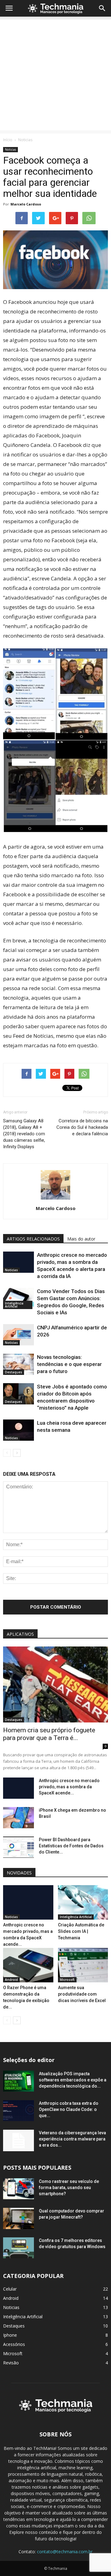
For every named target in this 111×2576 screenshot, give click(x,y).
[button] (102, 8)
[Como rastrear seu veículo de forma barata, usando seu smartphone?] (18, 2189)
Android (11, 1980)
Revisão (11, 2363)
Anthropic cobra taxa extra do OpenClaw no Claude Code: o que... (69, 2109)
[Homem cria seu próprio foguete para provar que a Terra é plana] (55, 1684)
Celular (10, 2289)
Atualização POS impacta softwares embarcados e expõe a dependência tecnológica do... (73, 2080)
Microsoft (67, 1980)
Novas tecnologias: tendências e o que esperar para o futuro (69, 1364)
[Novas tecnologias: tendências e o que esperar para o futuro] (18, 1364)
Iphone (10, 2335)
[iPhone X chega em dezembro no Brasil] (18, 1818)
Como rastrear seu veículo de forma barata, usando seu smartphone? (69, 2188)
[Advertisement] (55, 75)
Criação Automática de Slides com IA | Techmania (81, 1931)
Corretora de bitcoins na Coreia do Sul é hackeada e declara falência (82, 1127)
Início (8, 140)
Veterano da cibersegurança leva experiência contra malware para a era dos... (72, 2139)
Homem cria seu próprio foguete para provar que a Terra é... (49, 1734)
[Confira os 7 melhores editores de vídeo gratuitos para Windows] (18, 2248)
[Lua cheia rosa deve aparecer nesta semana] (18, 1430)
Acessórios (14, 2344)
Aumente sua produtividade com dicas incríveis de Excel (82, 1994)
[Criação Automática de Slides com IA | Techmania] (83, 1902)
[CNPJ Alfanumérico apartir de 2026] (18, 1335)
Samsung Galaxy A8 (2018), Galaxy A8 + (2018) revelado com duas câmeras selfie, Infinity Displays (24, 1134)
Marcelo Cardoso (26, 204)
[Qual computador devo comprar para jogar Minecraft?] (18, 2219)
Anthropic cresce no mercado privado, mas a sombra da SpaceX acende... (69, 1787)
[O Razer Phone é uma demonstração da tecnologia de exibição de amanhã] (28, 1965)
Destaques (14, 1372)
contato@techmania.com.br (65, 2552)
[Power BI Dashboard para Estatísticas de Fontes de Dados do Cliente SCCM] (18, 1847)
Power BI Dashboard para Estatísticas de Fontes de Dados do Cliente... (71, 1846)
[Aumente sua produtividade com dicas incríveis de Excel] (83, 1965)
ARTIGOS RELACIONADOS (33, 1239)
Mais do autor (81, 1239)
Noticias (25, 140)
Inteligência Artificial (14, 1305)
